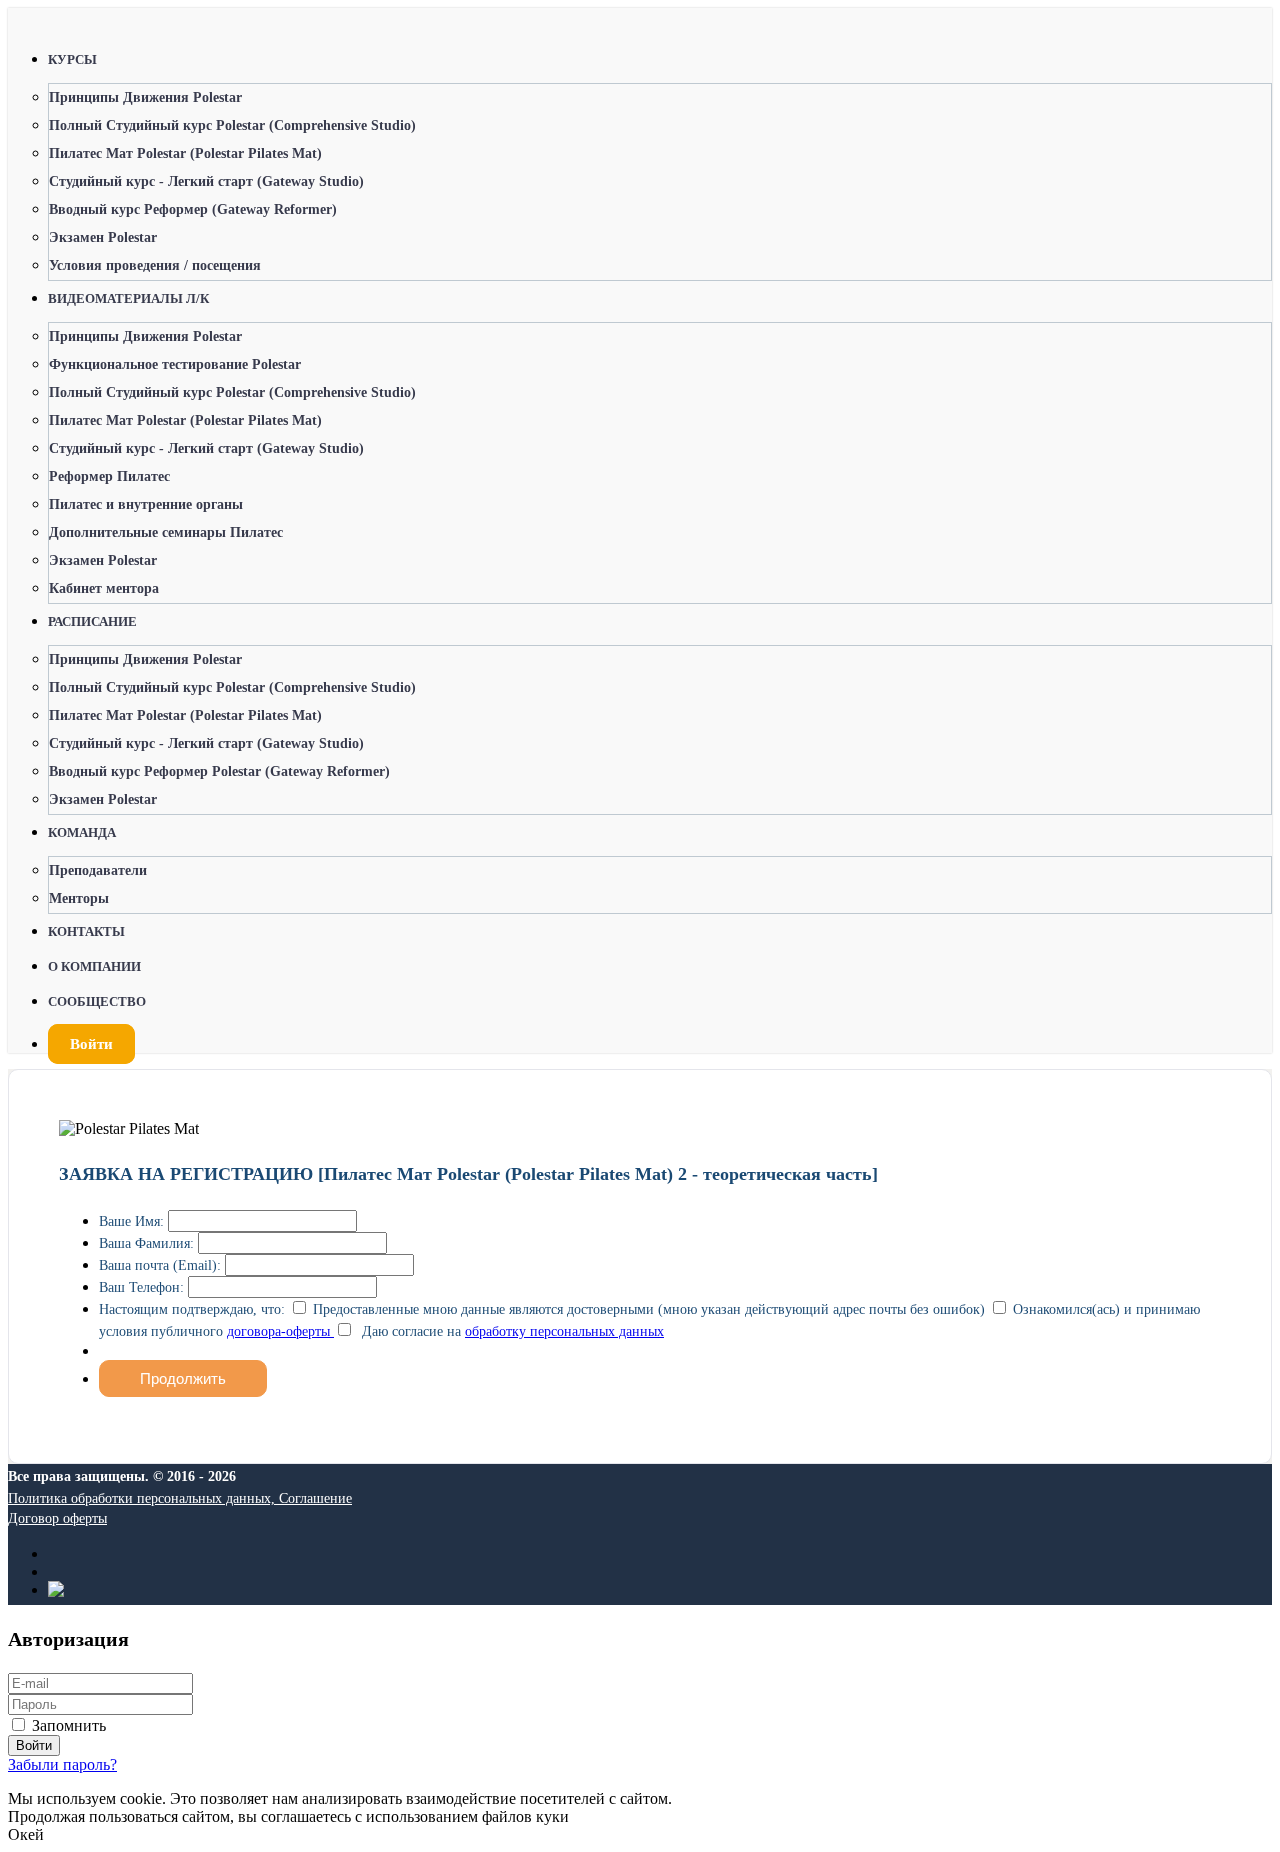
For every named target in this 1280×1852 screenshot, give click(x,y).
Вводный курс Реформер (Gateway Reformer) (193, 209)
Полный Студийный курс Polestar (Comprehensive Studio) (232, 125)
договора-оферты (280, 1331)
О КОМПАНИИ (94, 966)
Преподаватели (98, 870)
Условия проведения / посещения (155, 265)
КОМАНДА (82, 832)
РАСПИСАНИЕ (92, 621)
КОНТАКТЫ (86, 931)
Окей (26, 1834)
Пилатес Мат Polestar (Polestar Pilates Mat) (185, 153)
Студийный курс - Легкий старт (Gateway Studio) (206, 181)
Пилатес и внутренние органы (146, 504)
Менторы (79, 898)
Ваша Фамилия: (146, 1243)
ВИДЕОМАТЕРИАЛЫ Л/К (128, 298)
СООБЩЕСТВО (97, 1001)
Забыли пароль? (62, 1764)
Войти (91, 1044)
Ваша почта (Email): (160, 1265)
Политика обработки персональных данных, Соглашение (180, 1498)
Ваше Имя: (131, 1221)
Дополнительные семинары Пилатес (166, 532)
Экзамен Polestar (103, 237)
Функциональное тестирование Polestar (175, 364)
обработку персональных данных (564, 1331)
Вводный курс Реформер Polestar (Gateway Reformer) (219, 771)
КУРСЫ (72, 59)
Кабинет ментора (104, 588)
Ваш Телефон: (141, 1287)
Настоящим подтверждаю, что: (192, 1309)
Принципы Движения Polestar (145, 97)
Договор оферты (57, 1518)
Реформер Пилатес (109, 476)
